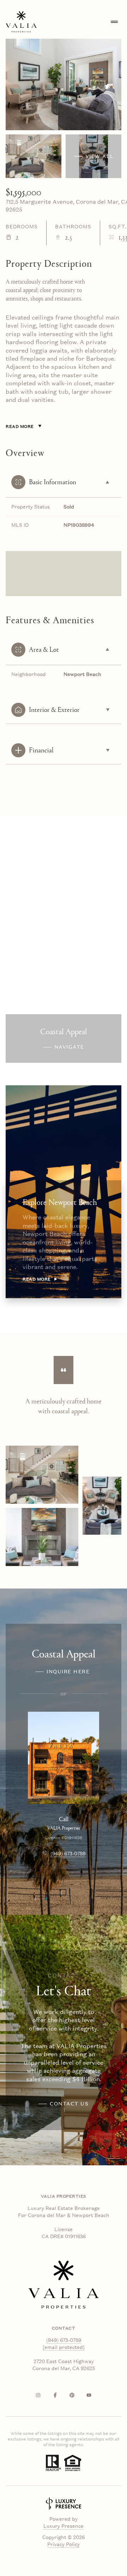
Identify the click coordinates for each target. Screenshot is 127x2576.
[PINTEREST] (72, 2395)
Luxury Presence (64, 2526)
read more (37, 1279)
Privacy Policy (64, 2544)
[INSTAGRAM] (38, 2395)
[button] (64, 2104)
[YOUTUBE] (89, 2395)
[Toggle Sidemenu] (114, 22)
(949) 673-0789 (68, 1854)
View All (100, 156)
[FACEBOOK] (55, 2395)
